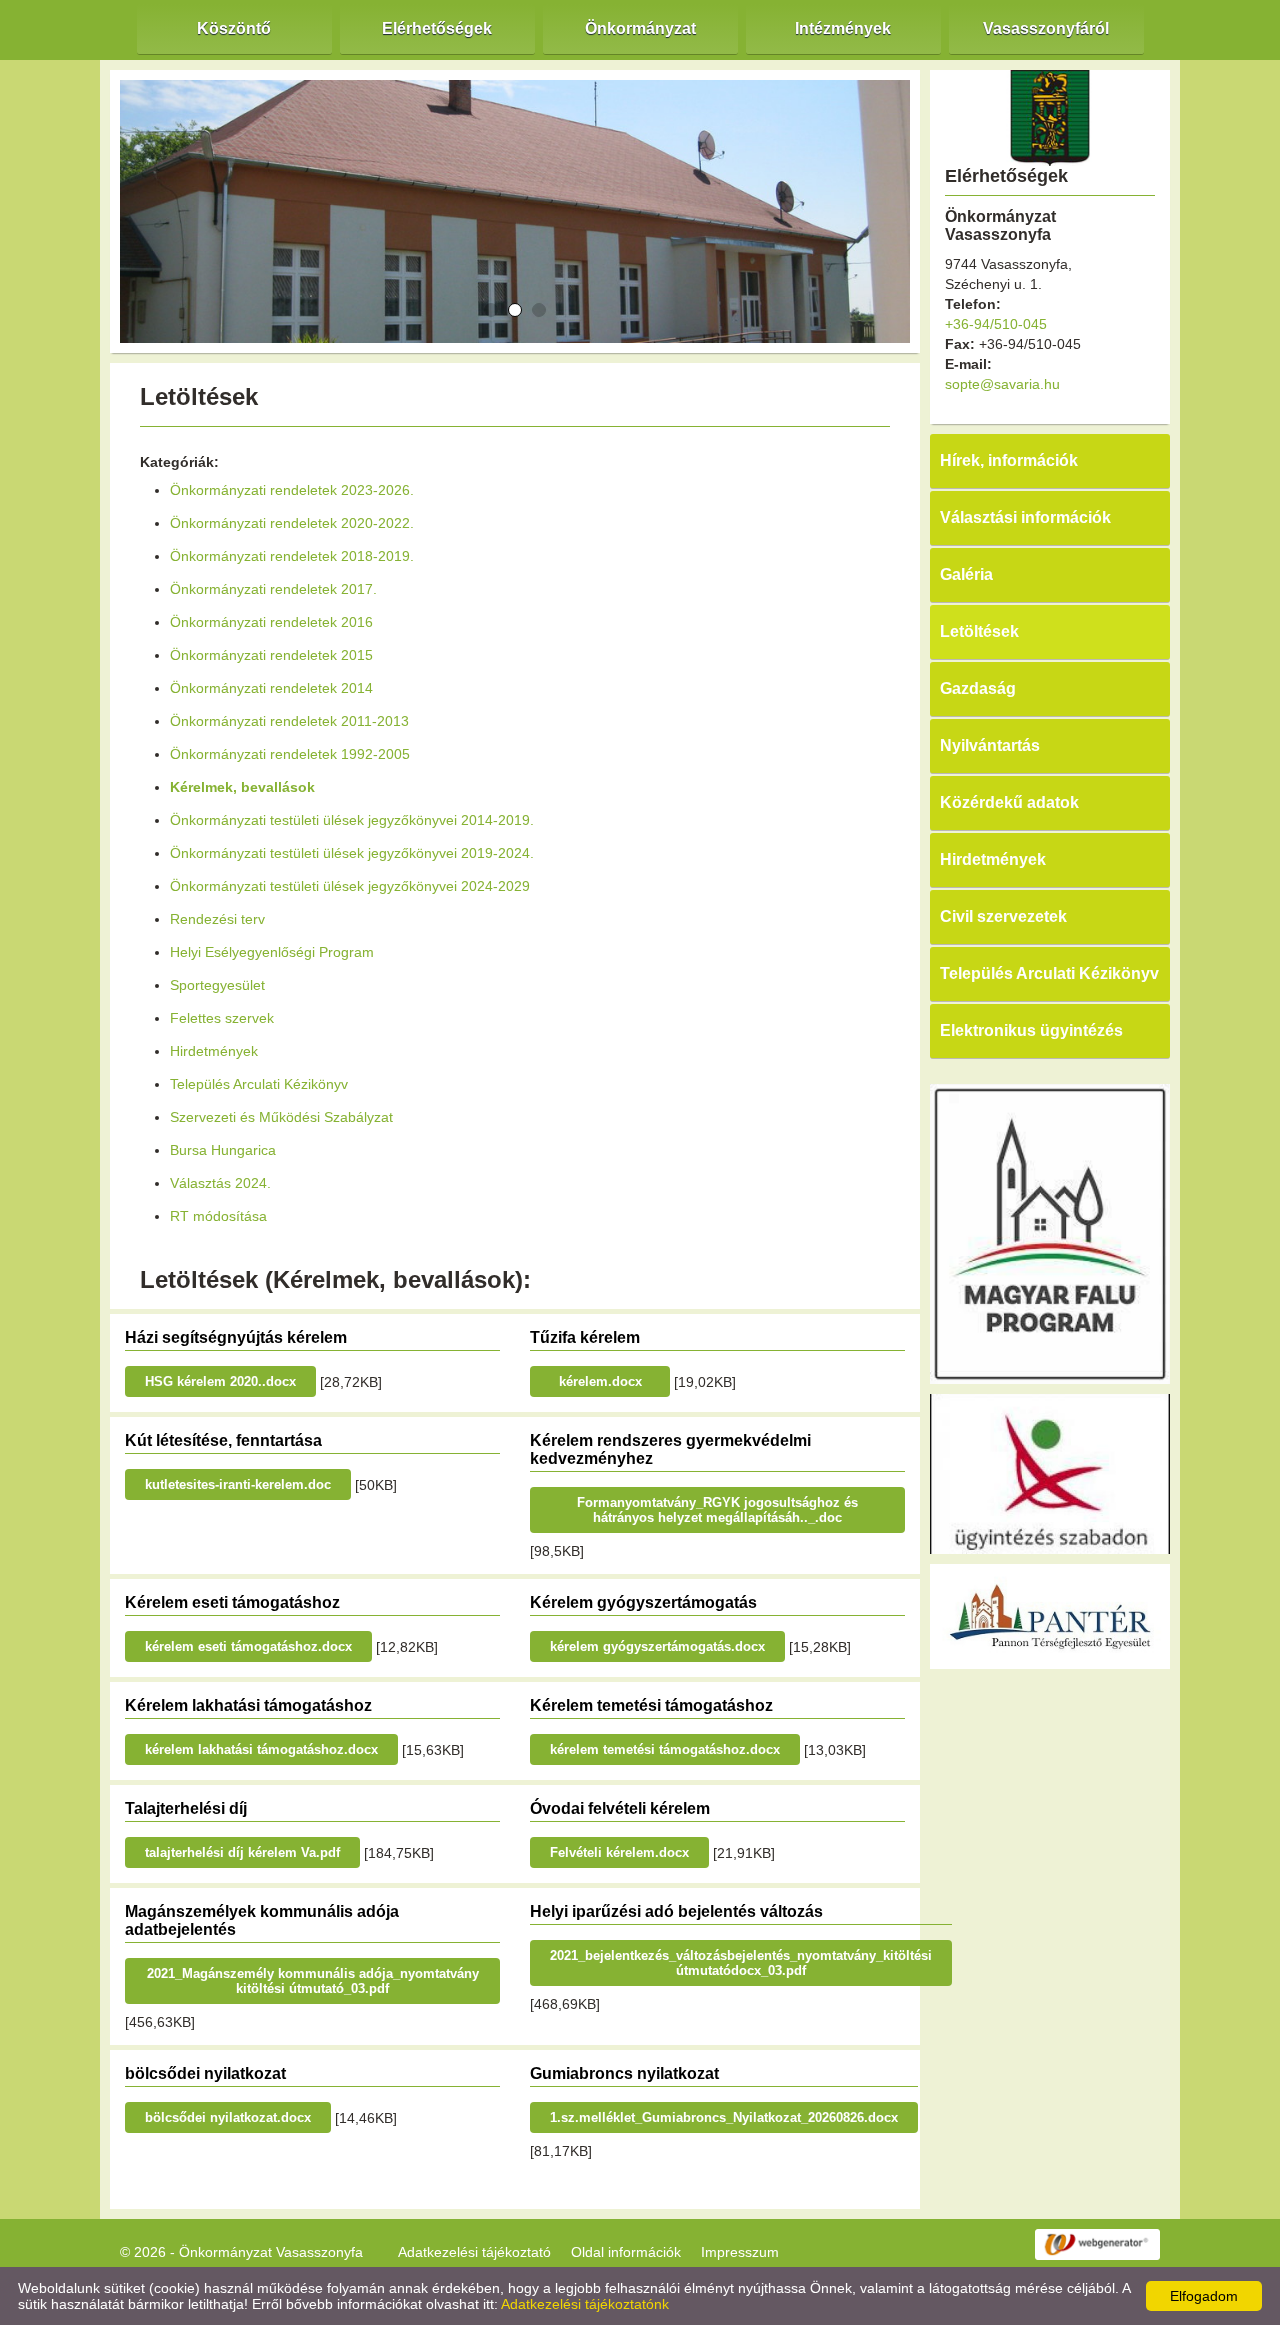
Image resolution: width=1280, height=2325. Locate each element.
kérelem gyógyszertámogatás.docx (657, 1646)
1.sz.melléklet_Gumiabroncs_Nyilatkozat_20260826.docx (724, 2117)
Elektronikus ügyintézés (1031, 1030)
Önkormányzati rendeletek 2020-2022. (292, 523)
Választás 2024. (220, 1183)
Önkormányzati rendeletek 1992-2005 (290, 754)
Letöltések (979, 631)
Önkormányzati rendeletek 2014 (271, 688)
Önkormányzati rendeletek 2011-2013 (289, 721)
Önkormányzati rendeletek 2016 (271, 622)
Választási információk (1025, 517)
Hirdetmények (214, 1051)
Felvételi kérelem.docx (619, 1852)
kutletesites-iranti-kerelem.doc (238, 1484)
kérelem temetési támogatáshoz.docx (665, 1749)
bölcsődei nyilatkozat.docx (228, 2117)
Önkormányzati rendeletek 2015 (271, 655)
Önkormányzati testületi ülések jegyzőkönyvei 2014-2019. (352, 820)
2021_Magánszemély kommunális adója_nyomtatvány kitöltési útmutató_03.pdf (313, 1981)
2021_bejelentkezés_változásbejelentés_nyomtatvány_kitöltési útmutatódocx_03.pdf (741, 1963)
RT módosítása (218, 1216)
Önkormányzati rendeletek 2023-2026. (292, 490)
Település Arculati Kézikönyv (259, 1084)
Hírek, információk (1009, 460)
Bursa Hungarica (223, 1150)
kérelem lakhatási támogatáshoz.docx (261, 1749)
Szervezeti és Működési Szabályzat (281, 1117)
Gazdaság (978, 688)
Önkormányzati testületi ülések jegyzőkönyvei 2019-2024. (352, 853)
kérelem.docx (600, 1381)
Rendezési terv (217, 919)
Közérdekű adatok (1009, 802)
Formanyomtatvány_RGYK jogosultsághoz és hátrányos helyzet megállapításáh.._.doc (717, 1510)
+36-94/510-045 (996, 324)
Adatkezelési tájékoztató (474, 2252)
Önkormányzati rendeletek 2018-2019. (292, 556)
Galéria (966, 574)
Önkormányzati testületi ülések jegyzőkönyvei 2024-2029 (350, 886)
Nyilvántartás (990, 745)
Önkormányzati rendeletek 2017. (273, 589)
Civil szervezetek (1003, 916)
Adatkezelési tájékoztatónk (585, 2304)
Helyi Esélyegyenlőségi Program (272, 952)
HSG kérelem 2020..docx (220, 1381)
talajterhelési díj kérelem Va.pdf (242, 1852)
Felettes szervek (222, 1018)
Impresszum (740, 2252)
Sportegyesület (217, 985)
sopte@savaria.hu (1002, 384)
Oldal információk (626, 2252)
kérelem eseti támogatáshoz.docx (248, 1646)
